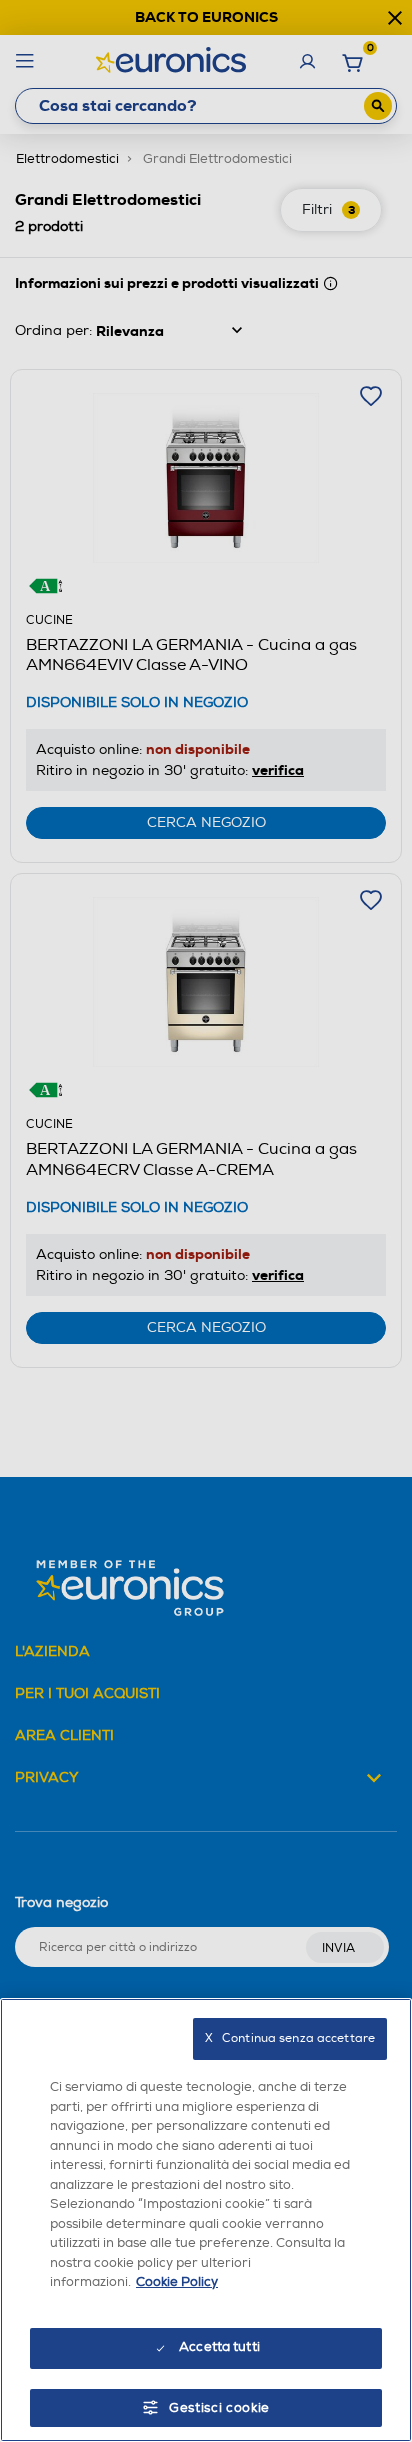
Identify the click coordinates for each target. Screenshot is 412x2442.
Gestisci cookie (219, 2408)
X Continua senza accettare (290, 2038)
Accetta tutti (219, 2347)
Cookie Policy (177, 2282)
